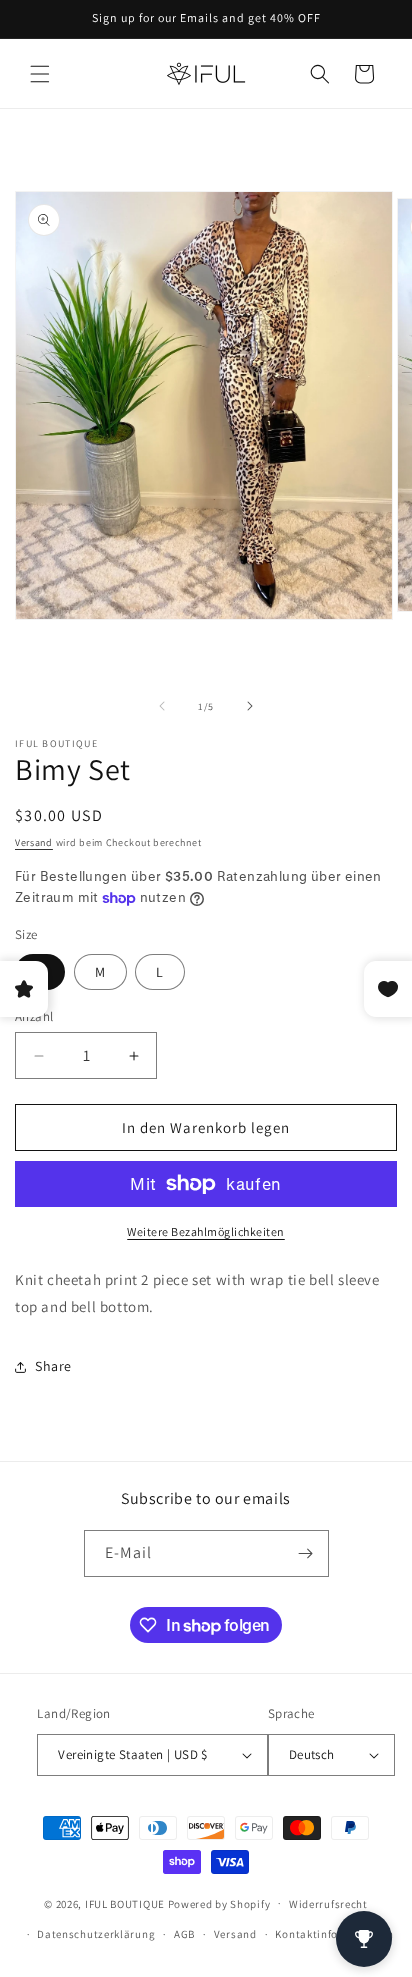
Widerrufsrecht (328, 1904)
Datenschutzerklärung (96, 1934)
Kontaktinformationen (334, 1934)
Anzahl (34, 1016)
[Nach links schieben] (162, 706)
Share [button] (53, 1366)
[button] (40, 74)
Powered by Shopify (219, 1903)
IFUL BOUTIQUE (125, 1903)
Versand (34, 842)
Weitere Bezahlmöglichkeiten (206, 1231)
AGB (184, 1934)
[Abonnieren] (306, 1553)
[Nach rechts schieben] (250, 706)
